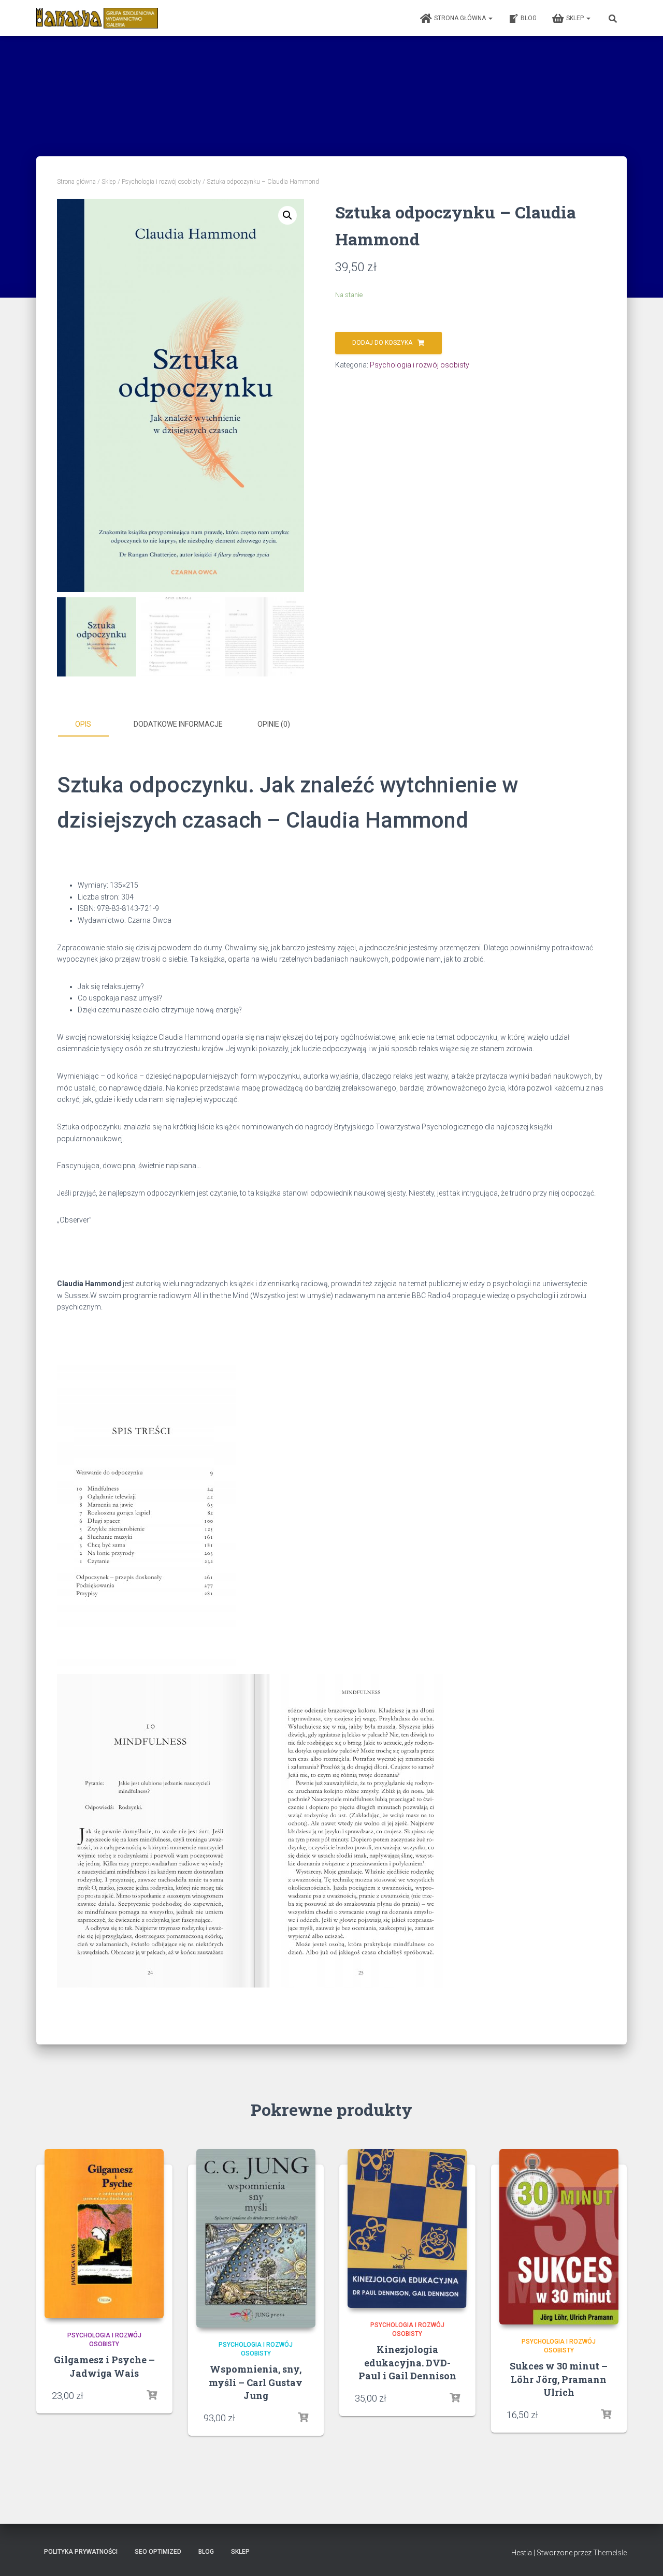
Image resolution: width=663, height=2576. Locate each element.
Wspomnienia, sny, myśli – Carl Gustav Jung (256, 2382)
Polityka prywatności (81, 2552)
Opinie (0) (274, 724)
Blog (529, 18)
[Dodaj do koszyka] (152, 2395)
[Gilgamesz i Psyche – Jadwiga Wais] (104, 2234)
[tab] (91, 725)
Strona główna (461, 18)
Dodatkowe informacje (178, 724)
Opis (83, 724)
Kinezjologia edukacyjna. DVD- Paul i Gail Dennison (407, 2362)
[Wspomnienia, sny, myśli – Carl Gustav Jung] (256, 2238)
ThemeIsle (610, 2553)
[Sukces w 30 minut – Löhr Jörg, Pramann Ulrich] (559, 2237)
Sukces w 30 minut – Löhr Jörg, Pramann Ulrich (559, 2379)
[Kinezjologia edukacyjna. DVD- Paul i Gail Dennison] (407, 2228)
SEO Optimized (158, 2552)
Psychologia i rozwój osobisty (161, 182)
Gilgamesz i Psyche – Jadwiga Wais (104, 2366)
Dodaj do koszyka (382, 343)
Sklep (576, 18)
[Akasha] (97, 18)
